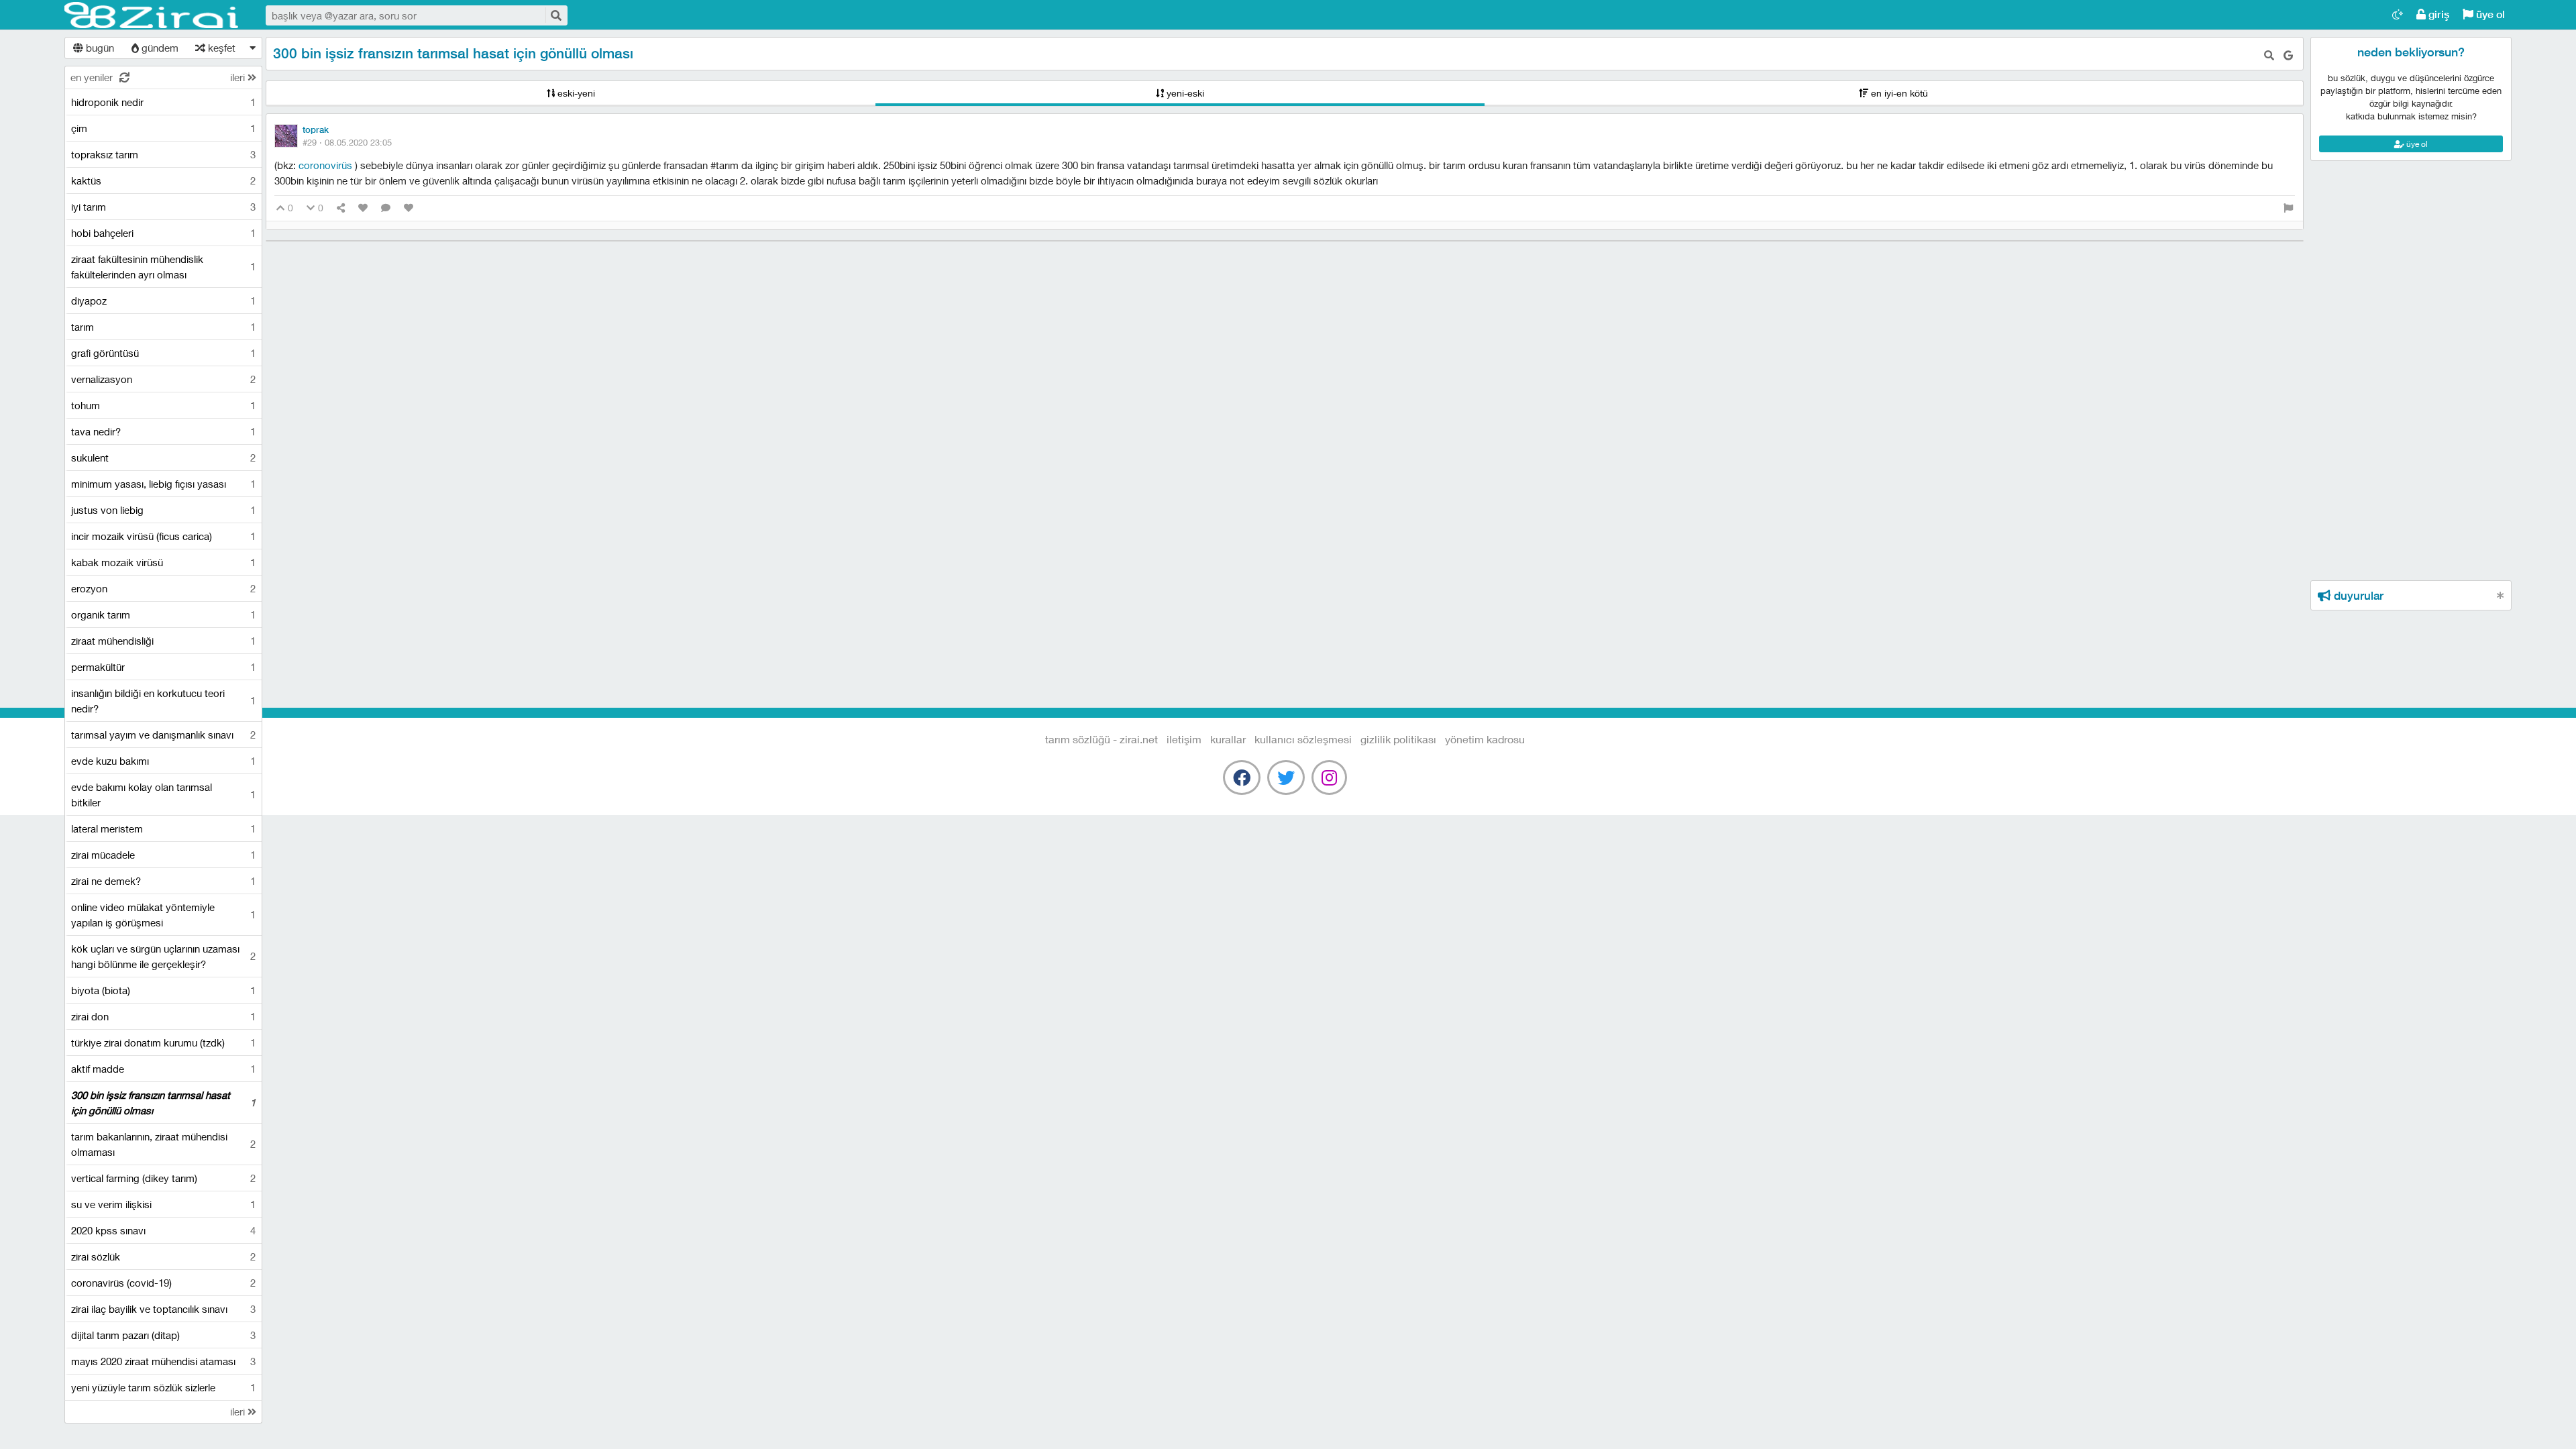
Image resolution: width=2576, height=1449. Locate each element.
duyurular (2357, 596)
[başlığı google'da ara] (2288, 55)
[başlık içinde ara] (2269, 55)
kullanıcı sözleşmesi (1303, 739)
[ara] (555, 15)
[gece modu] (2398, 14)
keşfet (220, 48)
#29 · (347, 142)
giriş (2437, 14)
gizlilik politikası (1398, 739)
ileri (239, 77)
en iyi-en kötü (1898, 93)
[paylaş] (341, 208)
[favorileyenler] (409, 208)
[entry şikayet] (2288, 208)
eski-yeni (575, 93)
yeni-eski (1184, 93)
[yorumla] (386, 208)
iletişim (1184, 739)
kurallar (1228, 739)
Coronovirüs (327, 165)
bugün (99, 48)
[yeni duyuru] (2501, 595)
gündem (159, 48)
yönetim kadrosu (1485, 739)
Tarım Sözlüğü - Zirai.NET (152, 15)
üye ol (2489, 14)
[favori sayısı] (363, 208)
